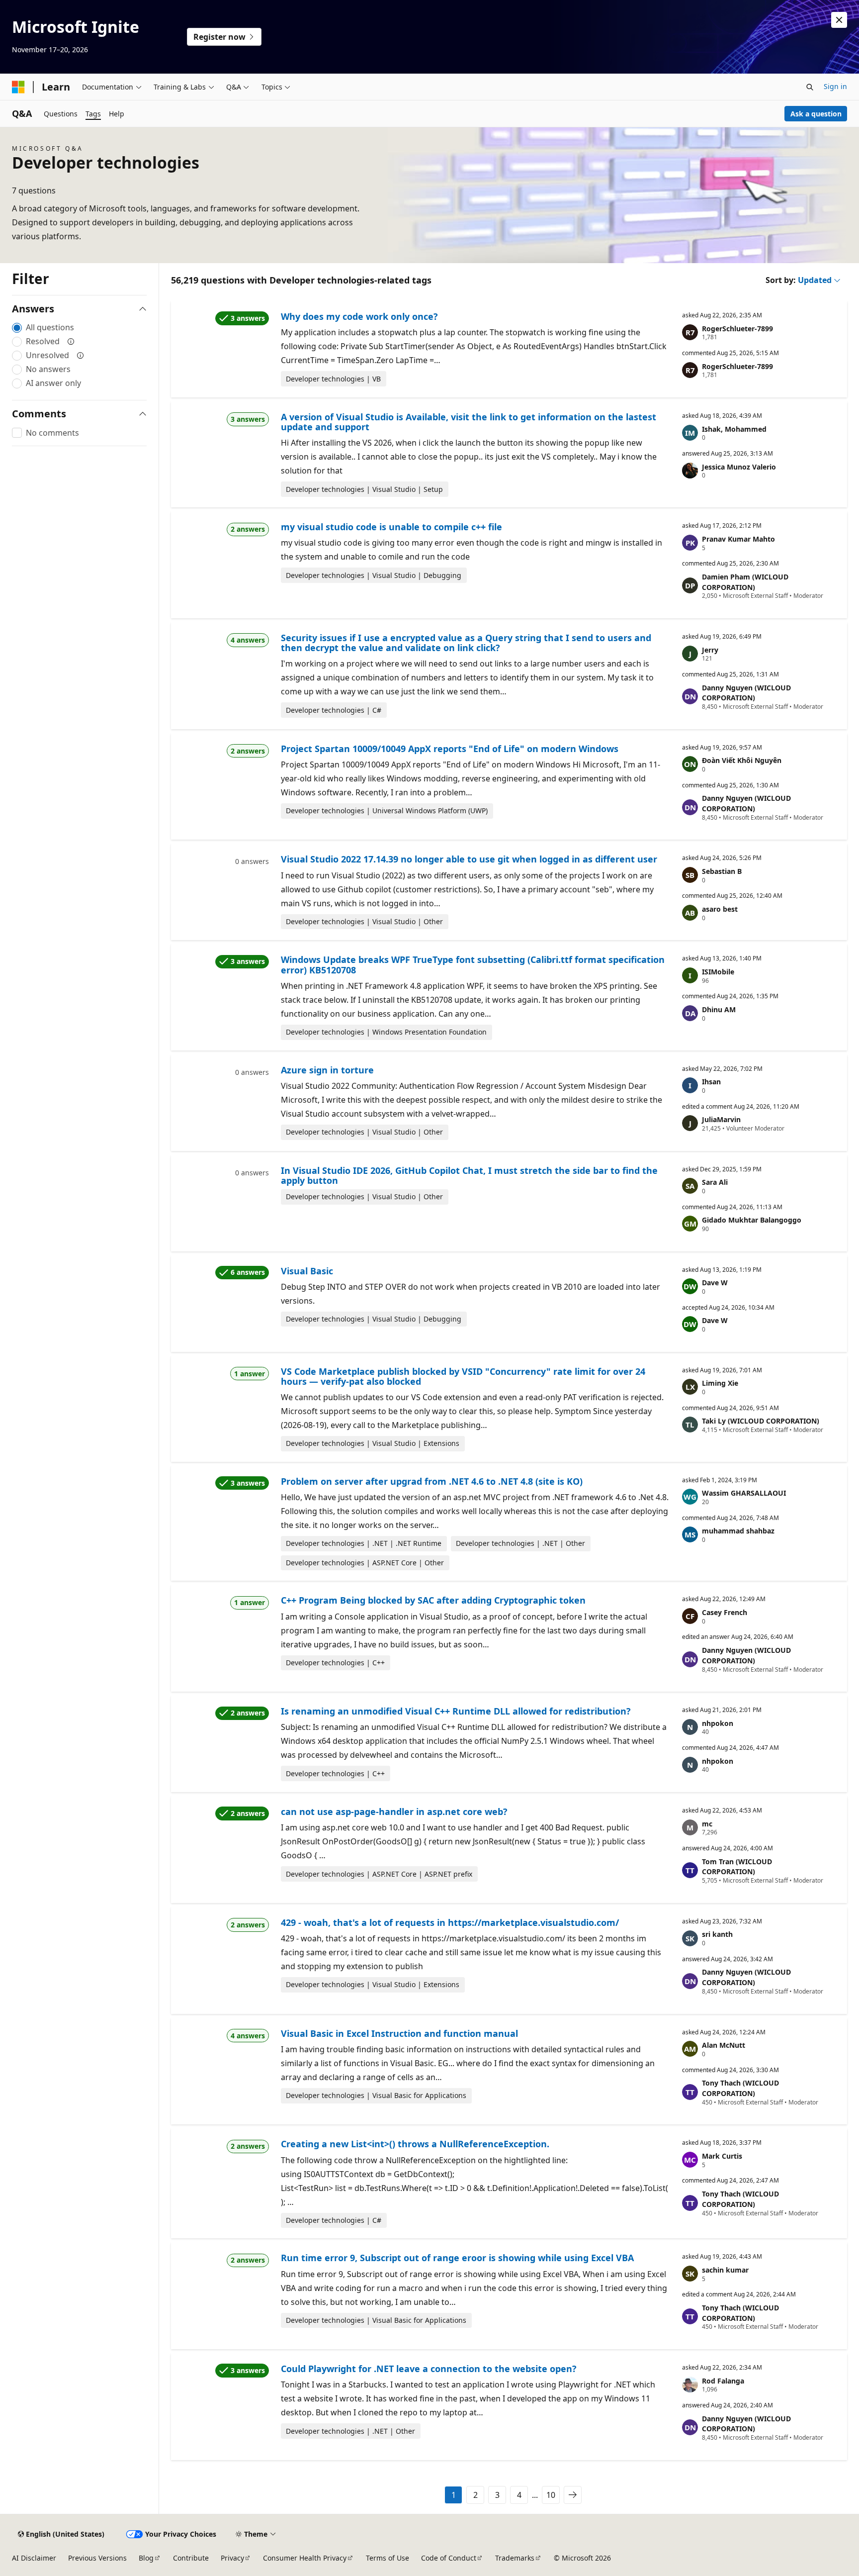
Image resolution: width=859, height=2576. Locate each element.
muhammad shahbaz (738, 1531)
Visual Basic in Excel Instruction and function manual (399, 2033)
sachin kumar (725, 2270)
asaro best (720, 909)
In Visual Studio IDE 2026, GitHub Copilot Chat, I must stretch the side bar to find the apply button (469, 1175)
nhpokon (718, 1723)
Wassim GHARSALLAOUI (744, 1493)
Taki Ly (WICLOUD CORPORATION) (761, 1421)
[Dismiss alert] (839, 20)
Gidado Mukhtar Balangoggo (752, 1220)
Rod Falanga (723, 2381)
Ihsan (711, 1082)
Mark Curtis (722, 2156)
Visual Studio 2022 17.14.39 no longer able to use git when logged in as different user (469, 859)
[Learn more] (71, 341)
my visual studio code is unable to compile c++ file (391, 527)
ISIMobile (718, 972)
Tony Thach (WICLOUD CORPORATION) (740, 2088)
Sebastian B (722, 871)
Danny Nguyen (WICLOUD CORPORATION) (746, 693)
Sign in (835, 86)
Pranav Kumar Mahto (738, 539)
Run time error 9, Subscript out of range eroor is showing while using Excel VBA (457, 2258)
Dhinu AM (719, 1009)
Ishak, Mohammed (734, 429)
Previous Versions (97, 2558)
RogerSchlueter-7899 (737, 329)
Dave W (715, 1283)
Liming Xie (720, 1383)
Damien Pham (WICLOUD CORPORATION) (745, 582)
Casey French (725, 1612)
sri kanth (717, 1934)
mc (707, 1824)
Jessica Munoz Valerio (739, 467)
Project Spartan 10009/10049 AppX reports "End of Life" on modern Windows (450, 749)
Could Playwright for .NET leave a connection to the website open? (429, 2369)
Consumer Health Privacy (305, 2558)
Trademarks (515, 2558)
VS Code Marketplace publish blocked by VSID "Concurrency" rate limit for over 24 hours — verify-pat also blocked (463, 1376)
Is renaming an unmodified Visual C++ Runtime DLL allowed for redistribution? (456, 1711)
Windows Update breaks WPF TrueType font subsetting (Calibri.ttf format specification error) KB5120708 (473, 964)
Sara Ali (715, 1182)
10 (551, 2495)
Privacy (232, 2558)
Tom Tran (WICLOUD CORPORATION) (737, 1867)
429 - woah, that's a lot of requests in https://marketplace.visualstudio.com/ (450, 1922)
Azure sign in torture (327, 1070)
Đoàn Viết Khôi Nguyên (742, 760)
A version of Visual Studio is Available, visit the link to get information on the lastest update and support (469, 422)
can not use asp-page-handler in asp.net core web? (394, 1812)
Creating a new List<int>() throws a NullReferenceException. (415, 2144)
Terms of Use (387, 2558)
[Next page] (573, 2495)
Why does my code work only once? (359, 316)
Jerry (710, 650)
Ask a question (816, 114)
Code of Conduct (449, 2558)
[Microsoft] (18, 87)
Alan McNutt (724, 2045)
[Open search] (810, 87)
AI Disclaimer (34, 2558)
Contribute (191, 2558)
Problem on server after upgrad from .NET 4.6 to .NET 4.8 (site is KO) (432, 1481)
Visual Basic (307, 1271)
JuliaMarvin (721, 1119)
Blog (146, 2558)
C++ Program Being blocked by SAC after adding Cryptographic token (433, 1600)
